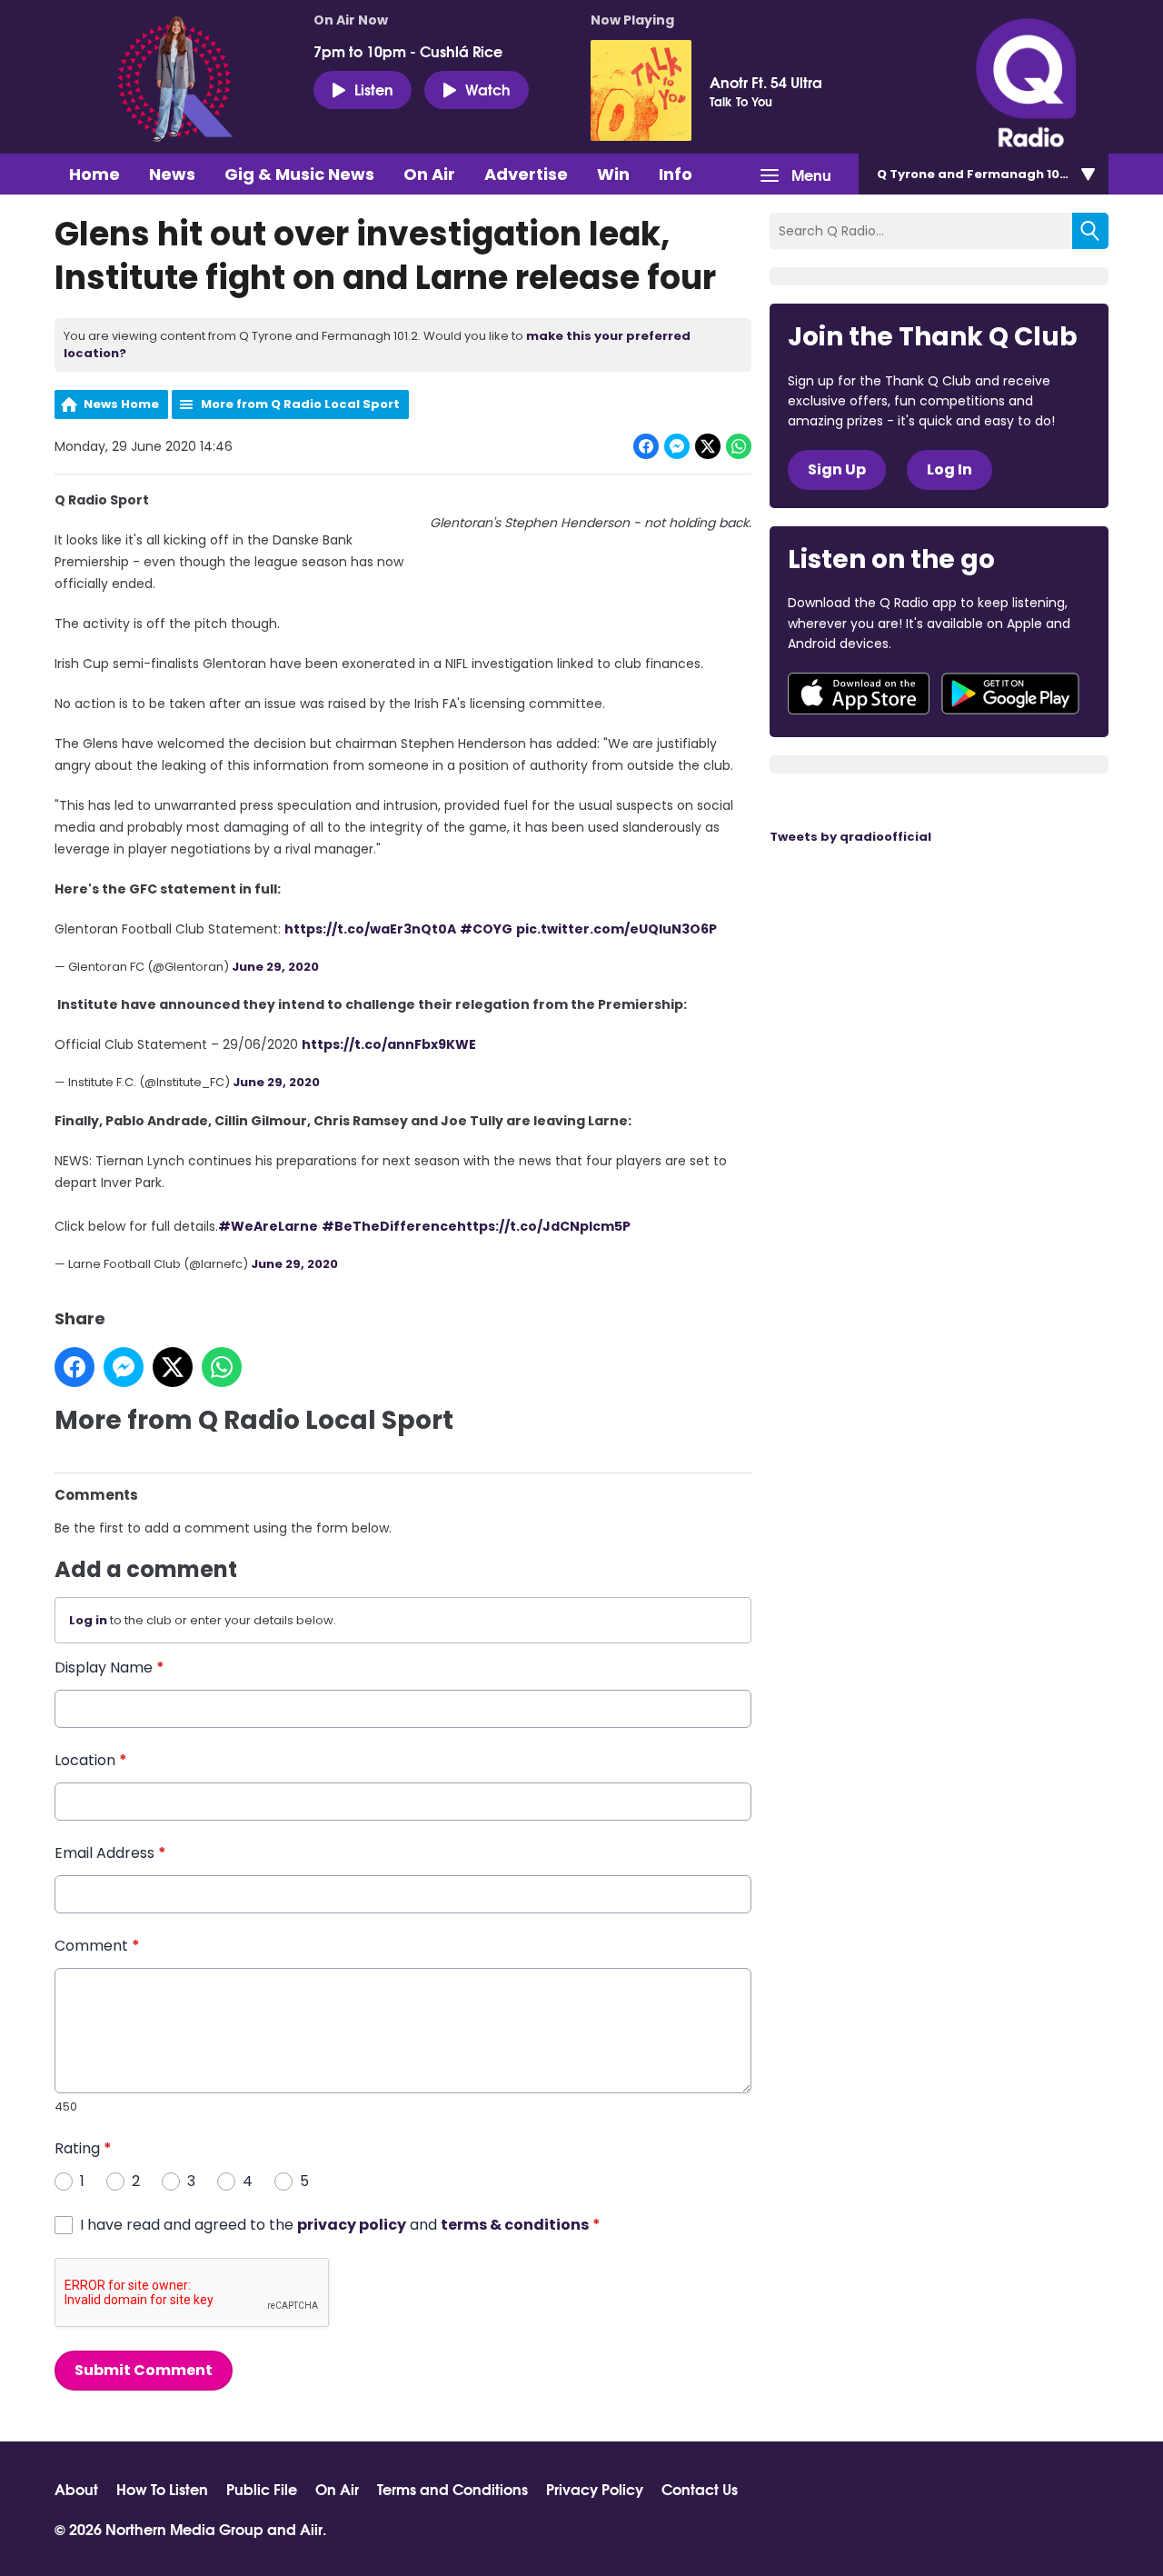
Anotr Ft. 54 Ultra (766, 82)
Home (94, 174)
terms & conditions (515, 2225)
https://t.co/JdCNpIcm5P (544, 1226)
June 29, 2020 (275, 967)
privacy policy (352, 2225)
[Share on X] (708, 446)
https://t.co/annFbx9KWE (389, 1044)
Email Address (110, 1853)
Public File (262, 2489)
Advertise (526, 174)
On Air (429, 174)
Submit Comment (144, 2370)
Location (91, 1760)
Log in (88, 1620)
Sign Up (837, 469)
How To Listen (162, 2489)
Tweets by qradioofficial (850, 837)
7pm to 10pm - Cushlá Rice (408, 51)
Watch (488, 89)
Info (676, 174)
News (172, 174)
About (76, 2489)
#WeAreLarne (268, 1226)
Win (613, 174)
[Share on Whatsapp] (739, 446)
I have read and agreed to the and (340, 2225)
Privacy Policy (595, 2489)
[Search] (1090, 231)
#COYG (486, 929)
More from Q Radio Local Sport (300, 404)
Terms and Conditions (452, 2489)
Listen (374, 89)
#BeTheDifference (389, 1226)
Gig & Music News (299, 174)
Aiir (311, 2528)
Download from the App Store (859, 694)
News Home (121, 404)
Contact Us (700, 2489)
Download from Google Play (1010, 694)
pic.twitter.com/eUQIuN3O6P (616, 929)
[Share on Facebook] (646, 446)
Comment (97, 1946)
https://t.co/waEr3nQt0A (370, 929)
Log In (949, 469)
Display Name (109, 1667)
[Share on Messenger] (677, 446)
